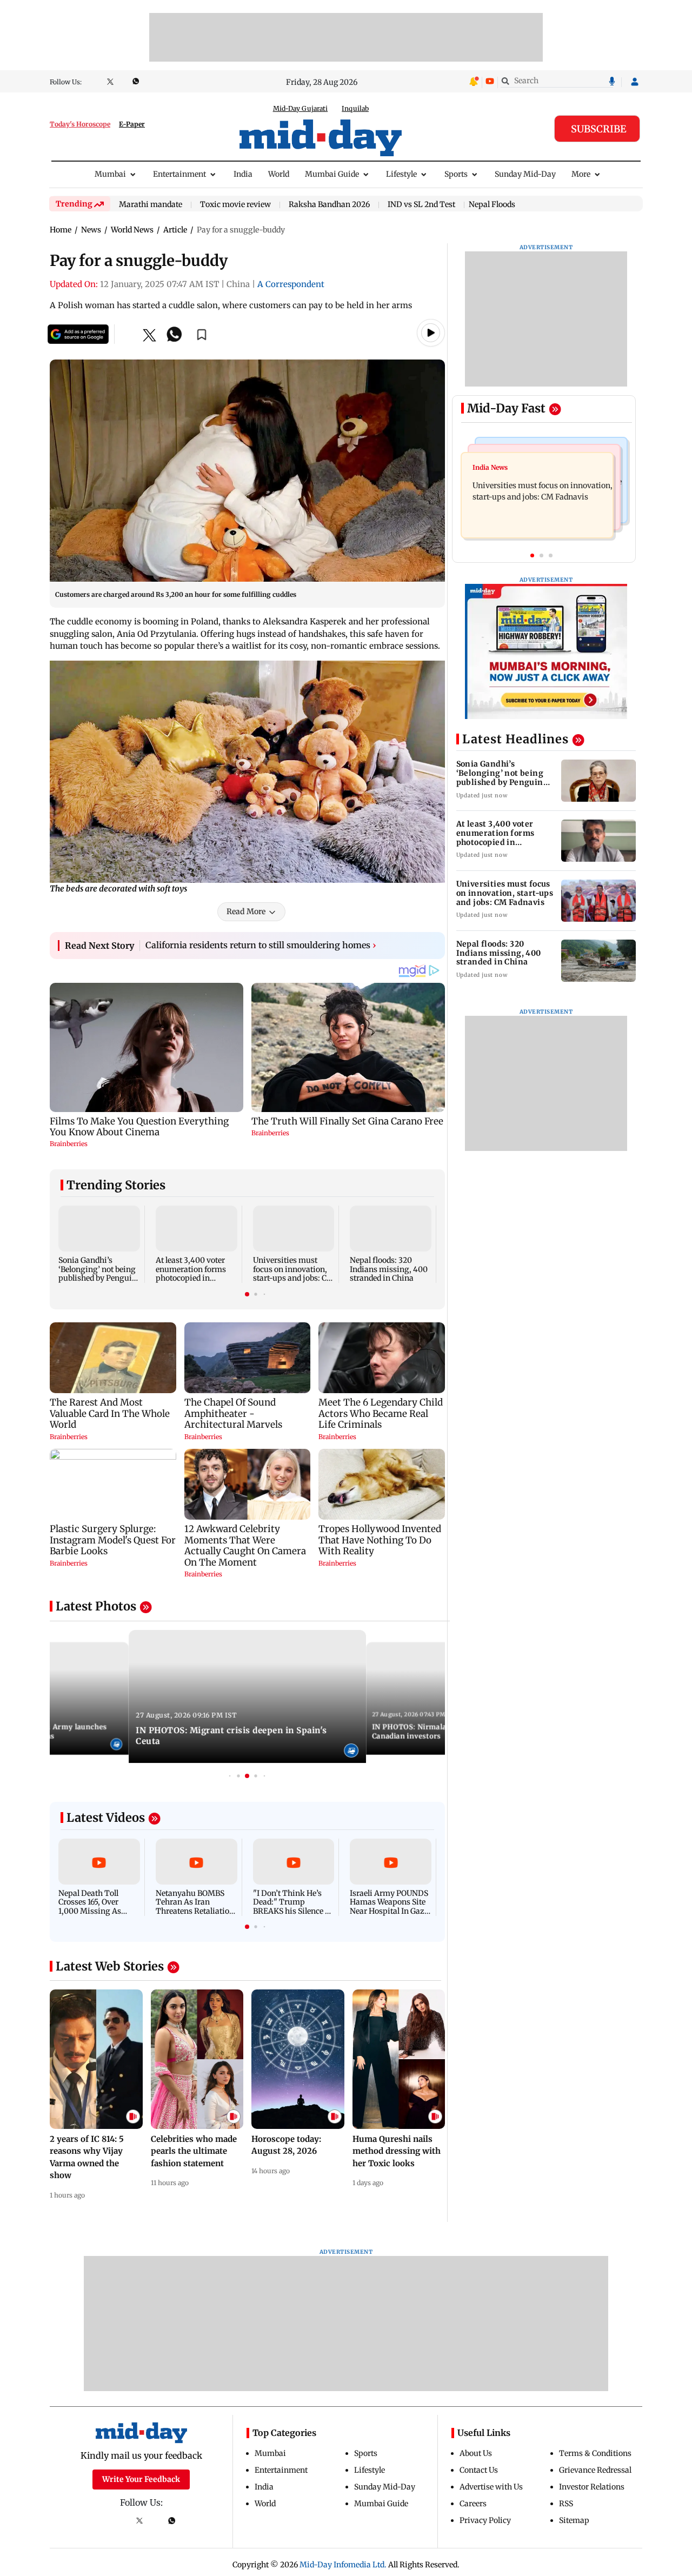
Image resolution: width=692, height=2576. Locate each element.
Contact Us (479, 2470)
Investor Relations (592, 2487)
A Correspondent (291, 284)
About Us (476, 2453)
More (581, 174)
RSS (566, 2504)
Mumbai (110, 174)
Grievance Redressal (595, 2470)
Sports (456, 174)
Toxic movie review (235, 205)
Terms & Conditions (595, 2453)
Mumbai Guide (332, 174)
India (243, 174)
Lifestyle (401, 174)
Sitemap (574, 2520)
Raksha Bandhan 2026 (329, 205)
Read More (246, 911)
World (279, 174)
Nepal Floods (492, 204)
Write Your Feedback (141, 2479)
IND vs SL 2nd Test (421, 205)
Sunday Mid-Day (525, 174)
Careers (473, 2504)
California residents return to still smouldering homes (261, 945)
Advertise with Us (491, 2487)
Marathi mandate (151, 205)
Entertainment (179, 174)
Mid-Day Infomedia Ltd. (343, 2565)
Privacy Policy (485, 2520)
